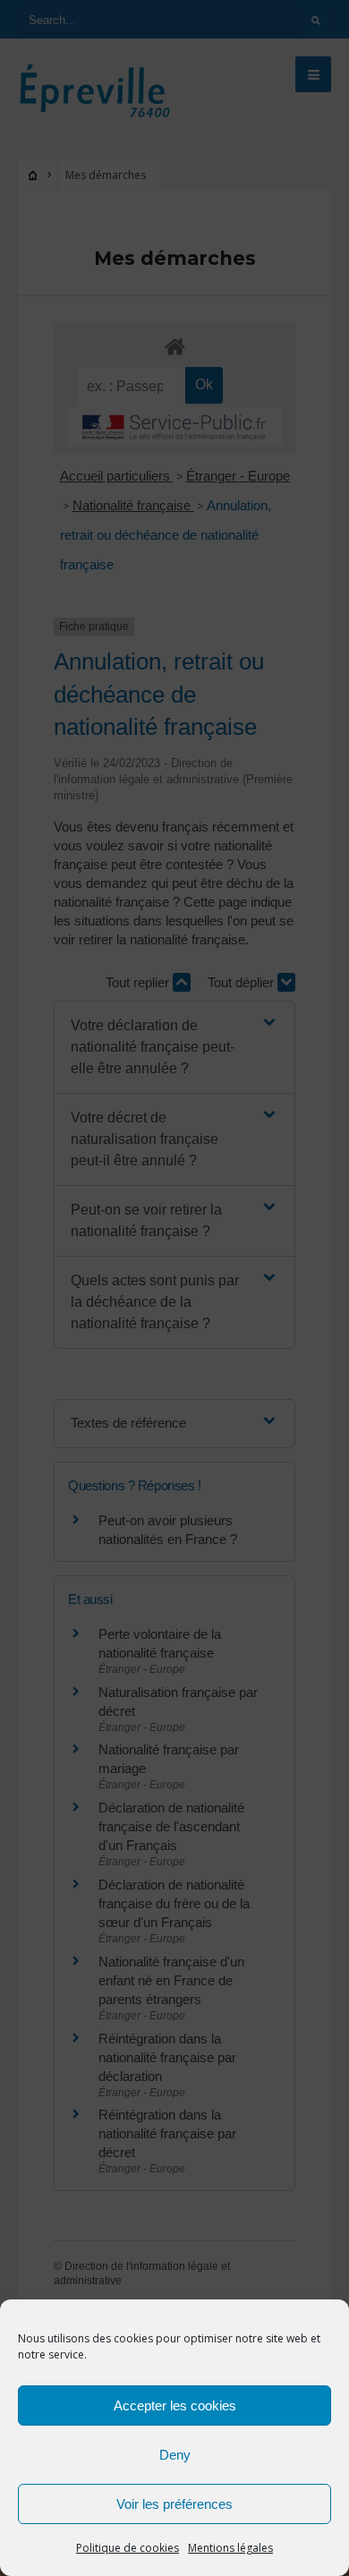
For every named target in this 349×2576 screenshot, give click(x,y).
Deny (175, 2455)
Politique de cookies (128, 2548)
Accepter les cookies (175, 2405)
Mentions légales (230, 2548)
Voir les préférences (174, 2504)
